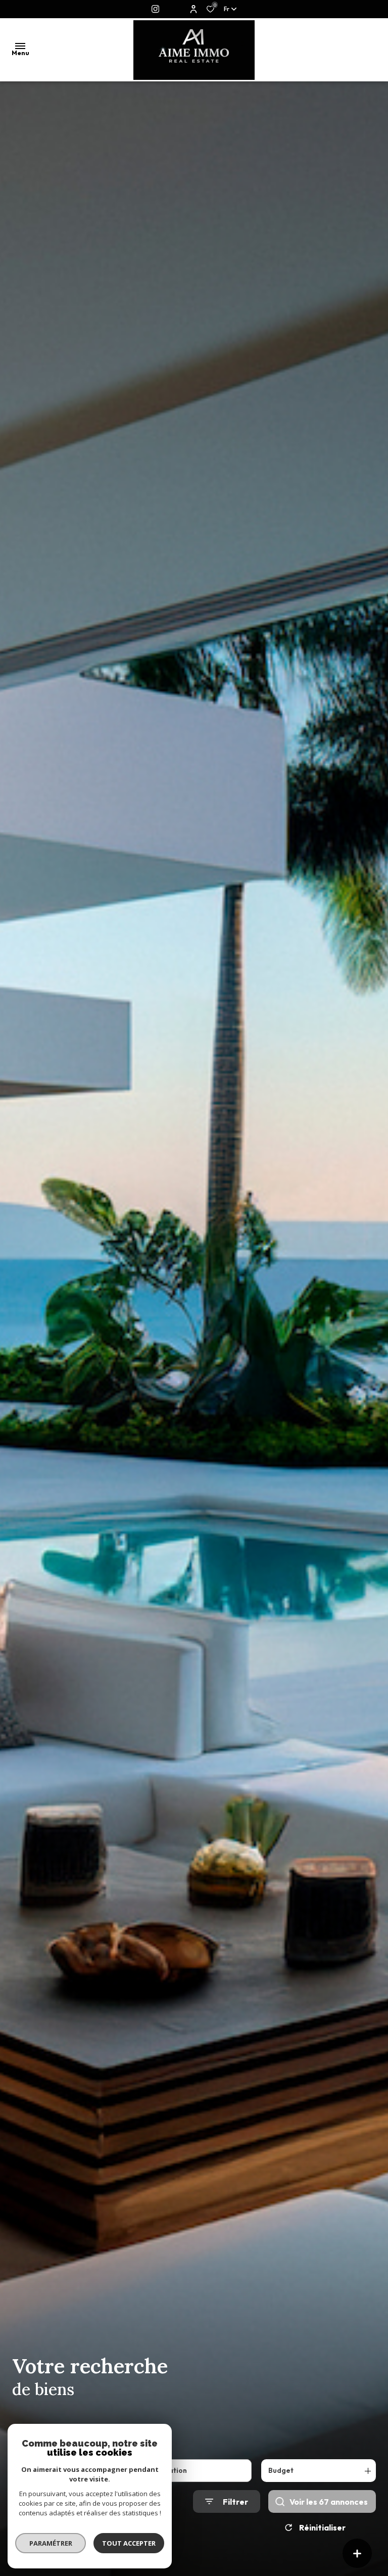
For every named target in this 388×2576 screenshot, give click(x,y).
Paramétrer (51, 2543)
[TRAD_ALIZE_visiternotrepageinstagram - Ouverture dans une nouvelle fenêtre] (155, 9)
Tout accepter (129, 2543)
